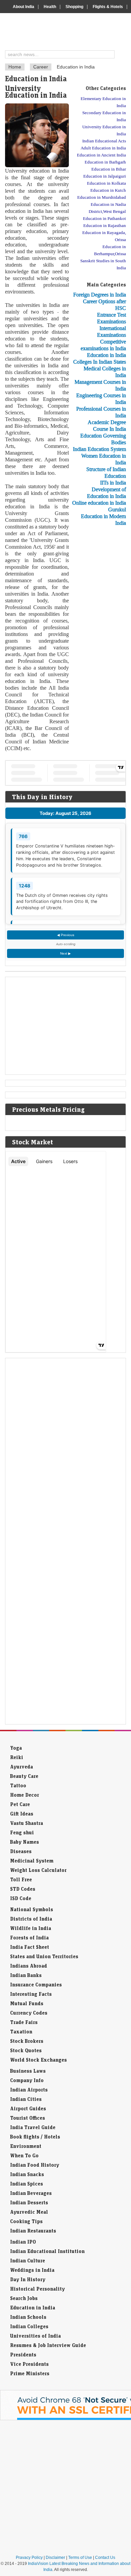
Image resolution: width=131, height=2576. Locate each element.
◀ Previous (66, 935)
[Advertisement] (99, 634)
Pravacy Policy (29, 2558)
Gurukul (117, 510)
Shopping (74, 7)
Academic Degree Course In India (107, 426)
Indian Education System (99, 449)
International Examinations (112, 332)
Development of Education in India (106, 493)
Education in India (106, 355)
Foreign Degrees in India (100, 295)
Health (50, 7)
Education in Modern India (103, 520)
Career (41, 67)
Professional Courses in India (101, 412)
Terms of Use (80, 2558)
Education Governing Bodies (103, 439)
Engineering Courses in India (101, 399)
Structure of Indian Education (106, 473)
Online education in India (99, 503)
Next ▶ (65, 953)
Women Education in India (104, 459)
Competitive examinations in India (103, 345)
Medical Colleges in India (105, 372)
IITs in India (113, 483)
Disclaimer (55, 2558)
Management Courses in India (100, 385)
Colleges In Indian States (100, 362)
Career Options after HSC (104, 305)
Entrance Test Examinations (112, 318)
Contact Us (105, 2558)
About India (24, 7)
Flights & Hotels (108, 7)
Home (15, 67)
